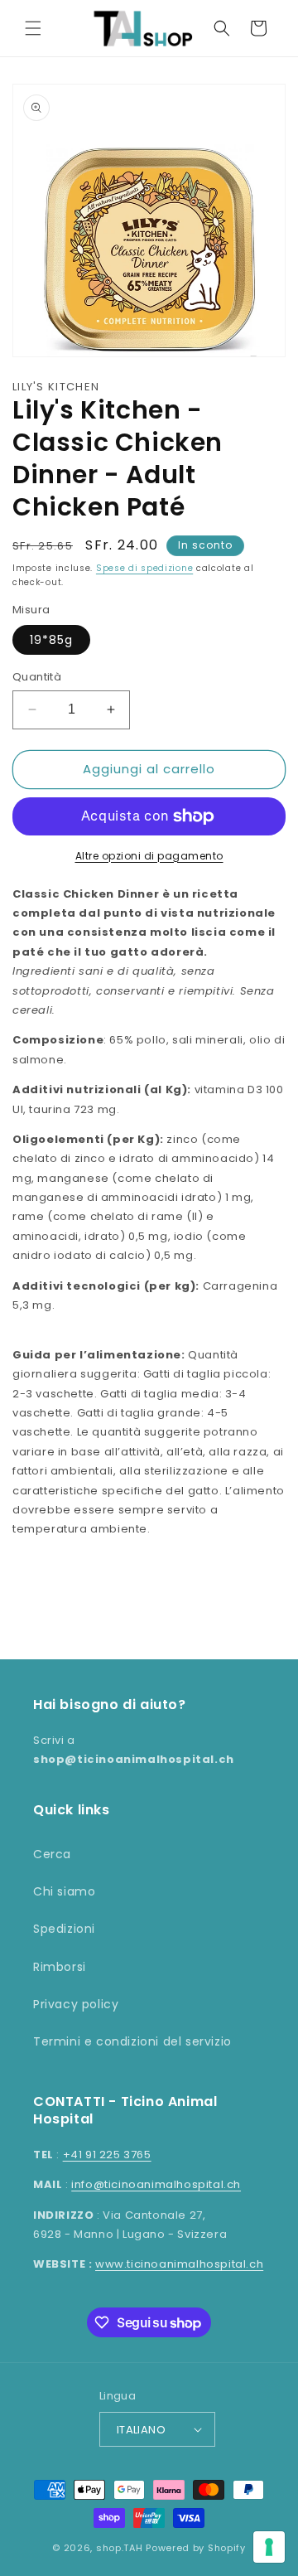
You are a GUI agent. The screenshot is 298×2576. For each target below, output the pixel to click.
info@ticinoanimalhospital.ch (156, 2184)
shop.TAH (120, 2548)
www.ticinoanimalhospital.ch (179, 2264)
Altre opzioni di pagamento (149, 856)
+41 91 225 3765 (107, 2155)
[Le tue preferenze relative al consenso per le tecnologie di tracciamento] (269, 2547)
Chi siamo (64, 1891)
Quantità (37, 677)
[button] (33, 28)
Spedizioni (64, 1929)
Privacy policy (76, 2004)
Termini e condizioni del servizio (132, 2041)
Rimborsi (60, 1967)
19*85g (51, 640)
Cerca (52, 1854)
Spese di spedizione (144, 568)
